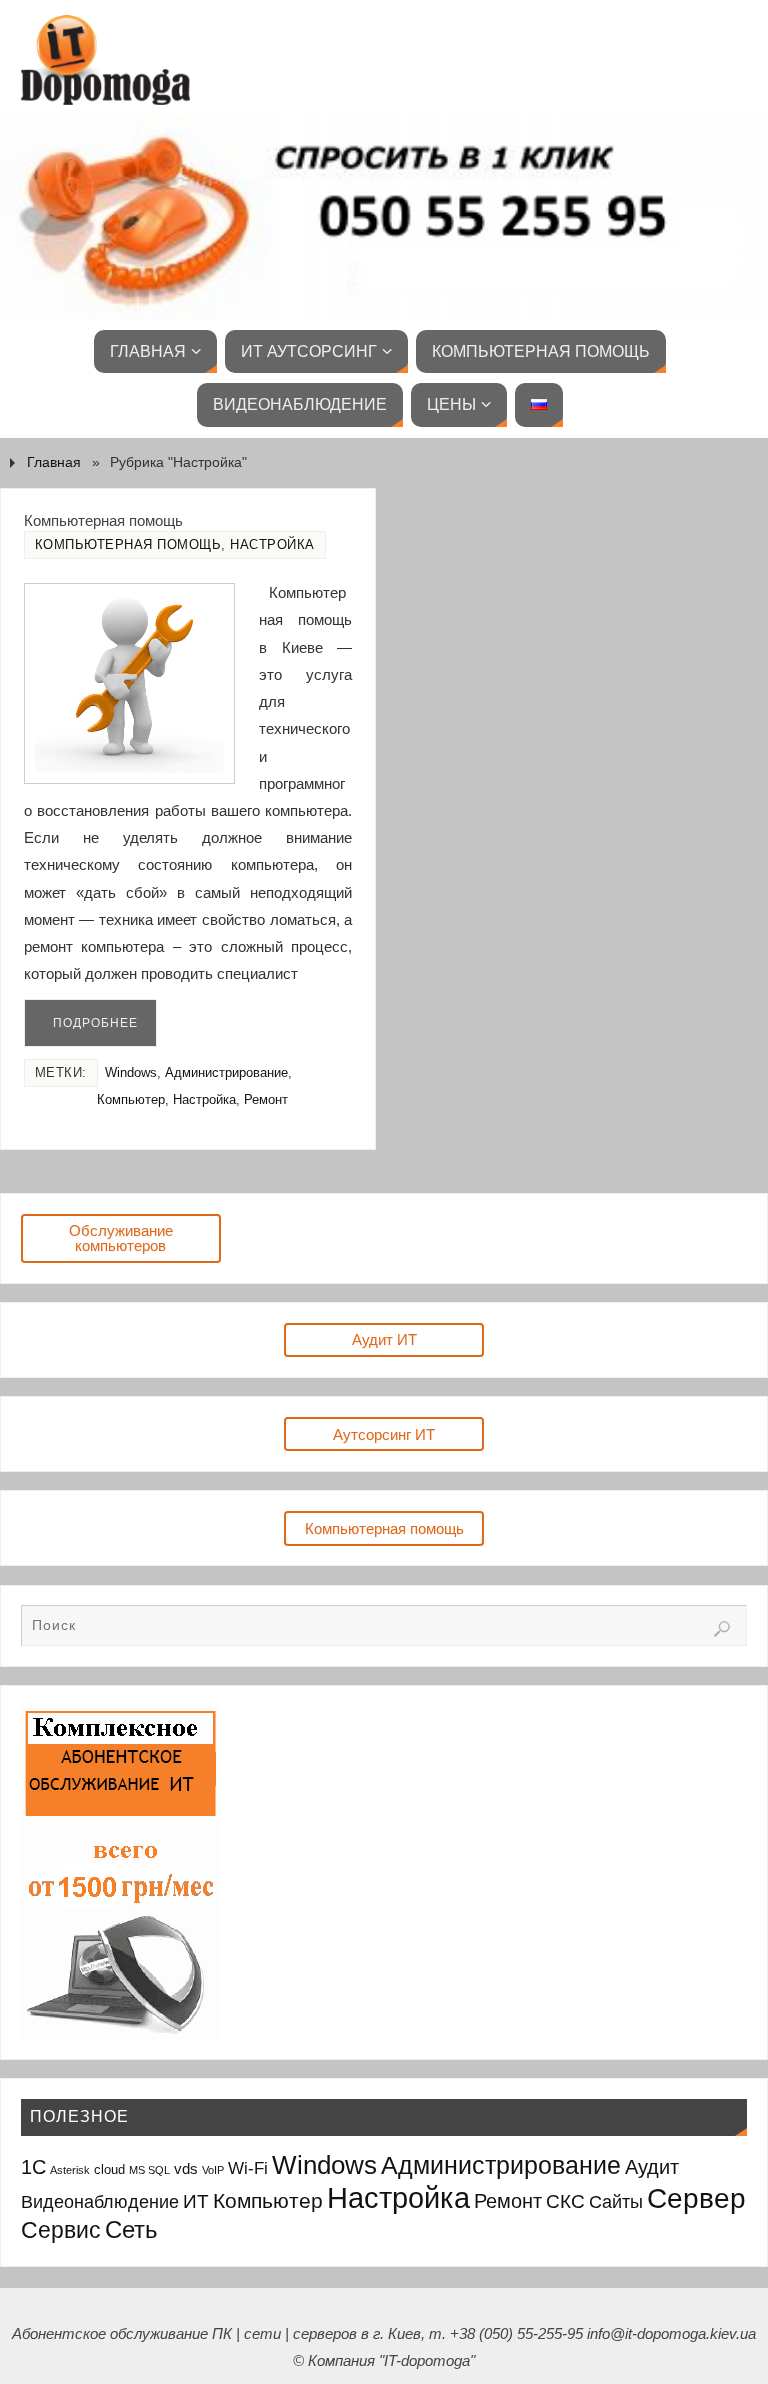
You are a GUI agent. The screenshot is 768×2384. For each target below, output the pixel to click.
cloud (109, 2169)
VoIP (213, 2170)
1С (33, 2167)
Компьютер (131, 1099)
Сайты (616, 2202)
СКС (565, 2201)
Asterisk (70, 2170)
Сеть (131, 2229)
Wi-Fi (248, 2168)
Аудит (652, 2167)
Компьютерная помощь (103, 520)
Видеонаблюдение (100, 2202)
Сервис (61, 2230)
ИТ (196, 2201)
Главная (54, 462)
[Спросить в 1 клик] (384, 216)
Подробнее (95, 1023)
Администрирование (226, 1072)
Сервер (696, 2198)
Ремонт (266, 1099)
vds (186, 2168)
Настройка (272, 544)
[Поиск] (722, 1629)
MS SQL (149, 2170)
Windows (131, 1072)
